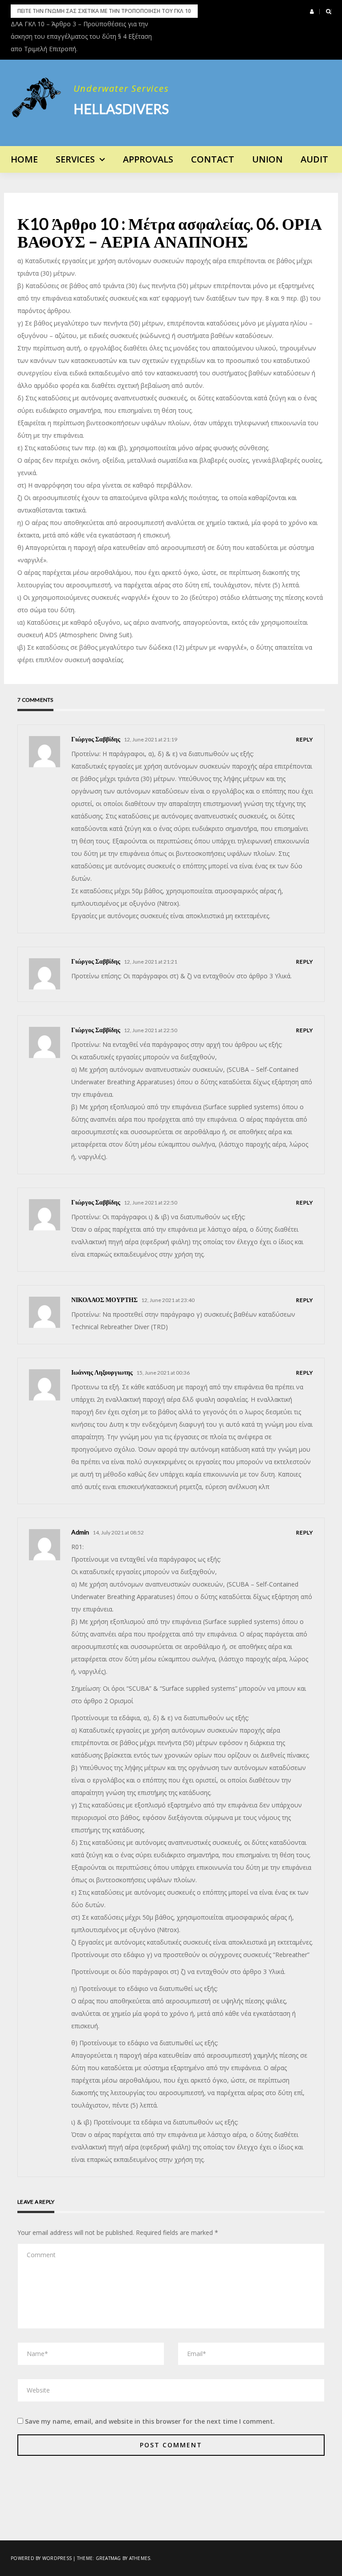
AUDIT (314, 159)
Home (24, 159)
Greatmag (108, 2558)
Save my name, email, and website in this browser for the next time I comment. (150, 2421)
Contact (213, 159)
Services (75, 159)
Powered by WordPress (41, 2558)
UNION (267, 159)
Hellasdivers (121, 109)
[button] (312, 12)
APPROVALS (148, 159)
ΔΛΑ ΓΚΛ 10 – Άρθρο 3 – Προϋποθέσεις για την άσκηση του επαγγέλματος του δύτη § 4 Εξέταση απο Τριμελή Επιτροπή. (81, 36)
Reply (305, 739)
